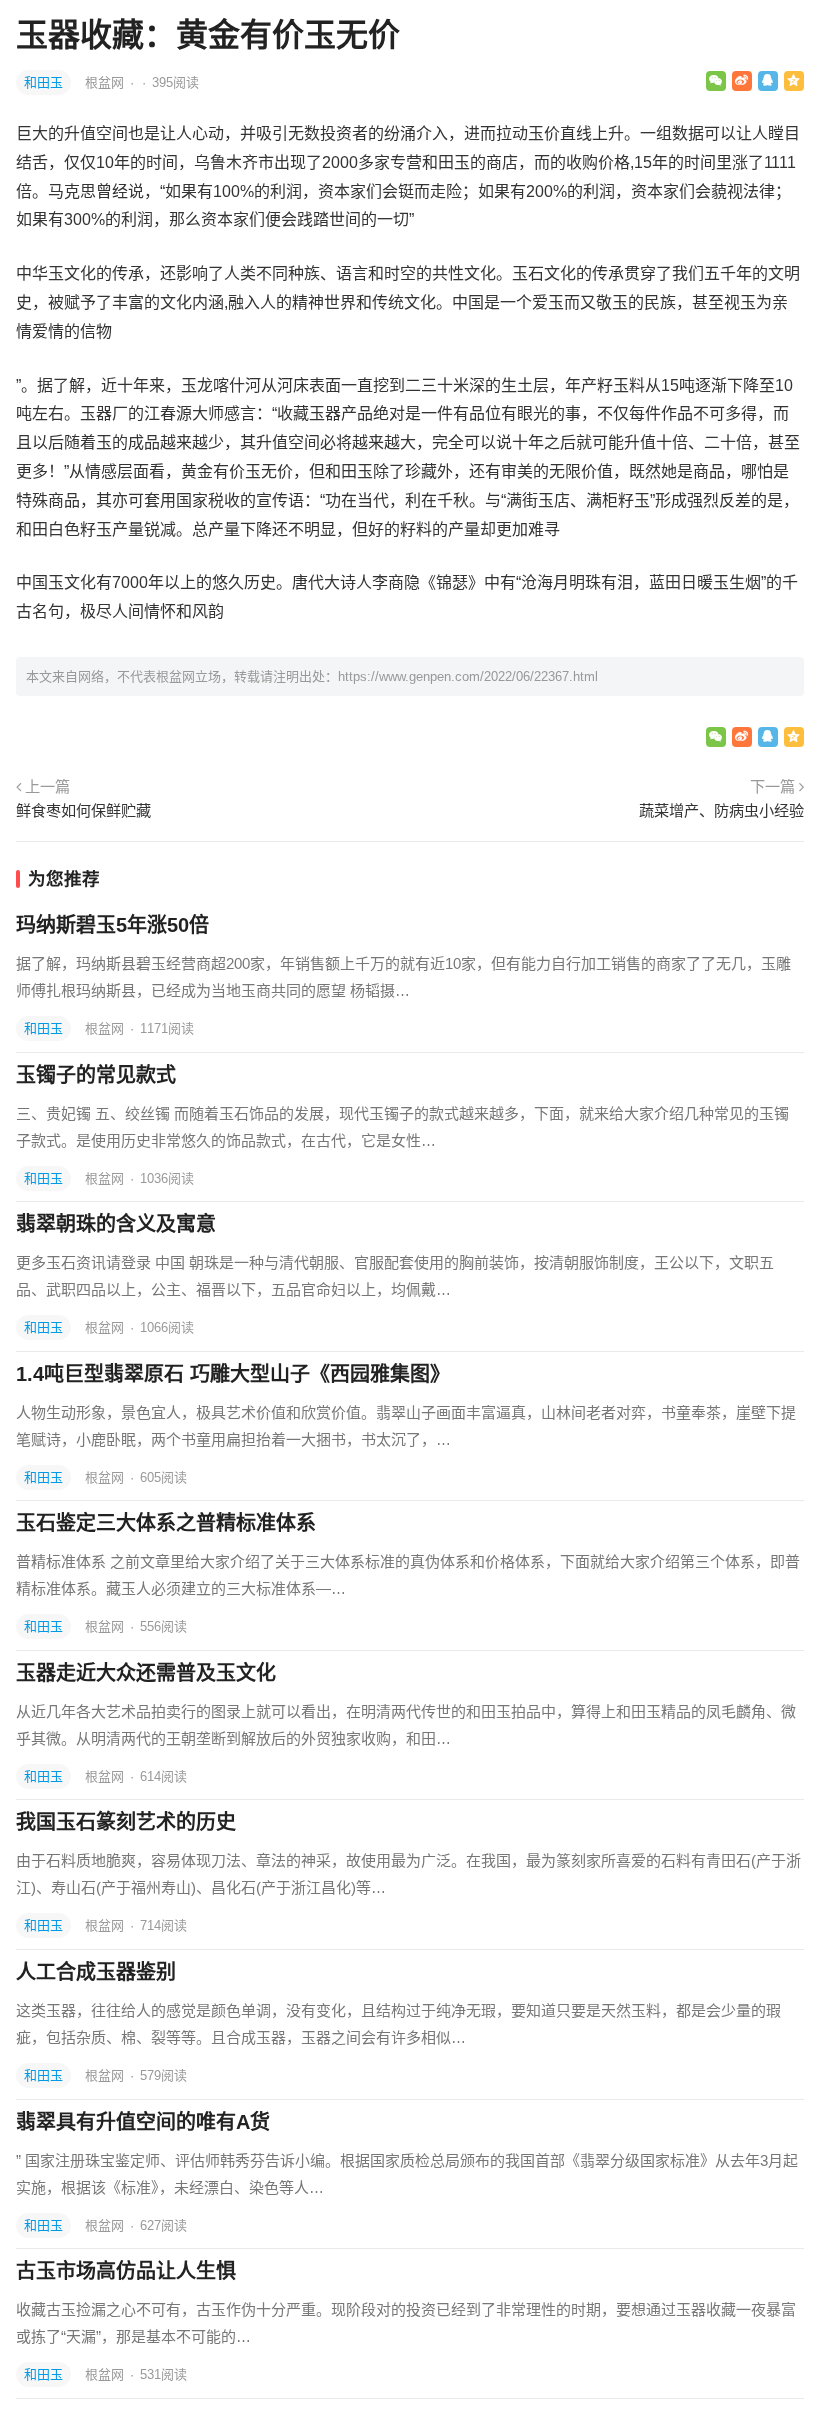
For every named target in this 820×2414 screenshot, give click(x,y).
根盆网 (106, 82)
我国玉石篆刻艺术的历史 (126, 1822)
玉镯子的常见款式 (96, 1075)
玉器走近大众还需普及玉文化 (146, 1673)
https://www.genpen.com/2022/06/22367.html (468, 676)
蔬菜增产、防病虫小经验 (721, 810)
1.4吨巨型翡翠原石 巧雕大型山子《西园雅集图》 (233, 1374)
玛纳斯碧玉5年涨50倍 (112, 925)
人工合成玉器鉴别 (96, 1972)
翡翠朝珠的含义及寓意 (116, 1224)
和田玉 (43, 82)
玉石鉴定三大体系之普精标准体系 (166, 1523)
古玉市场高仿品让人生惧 (126, 2271)
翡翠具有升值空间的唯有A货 (143, 2122)
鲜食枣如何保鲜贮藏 (83, 810)
